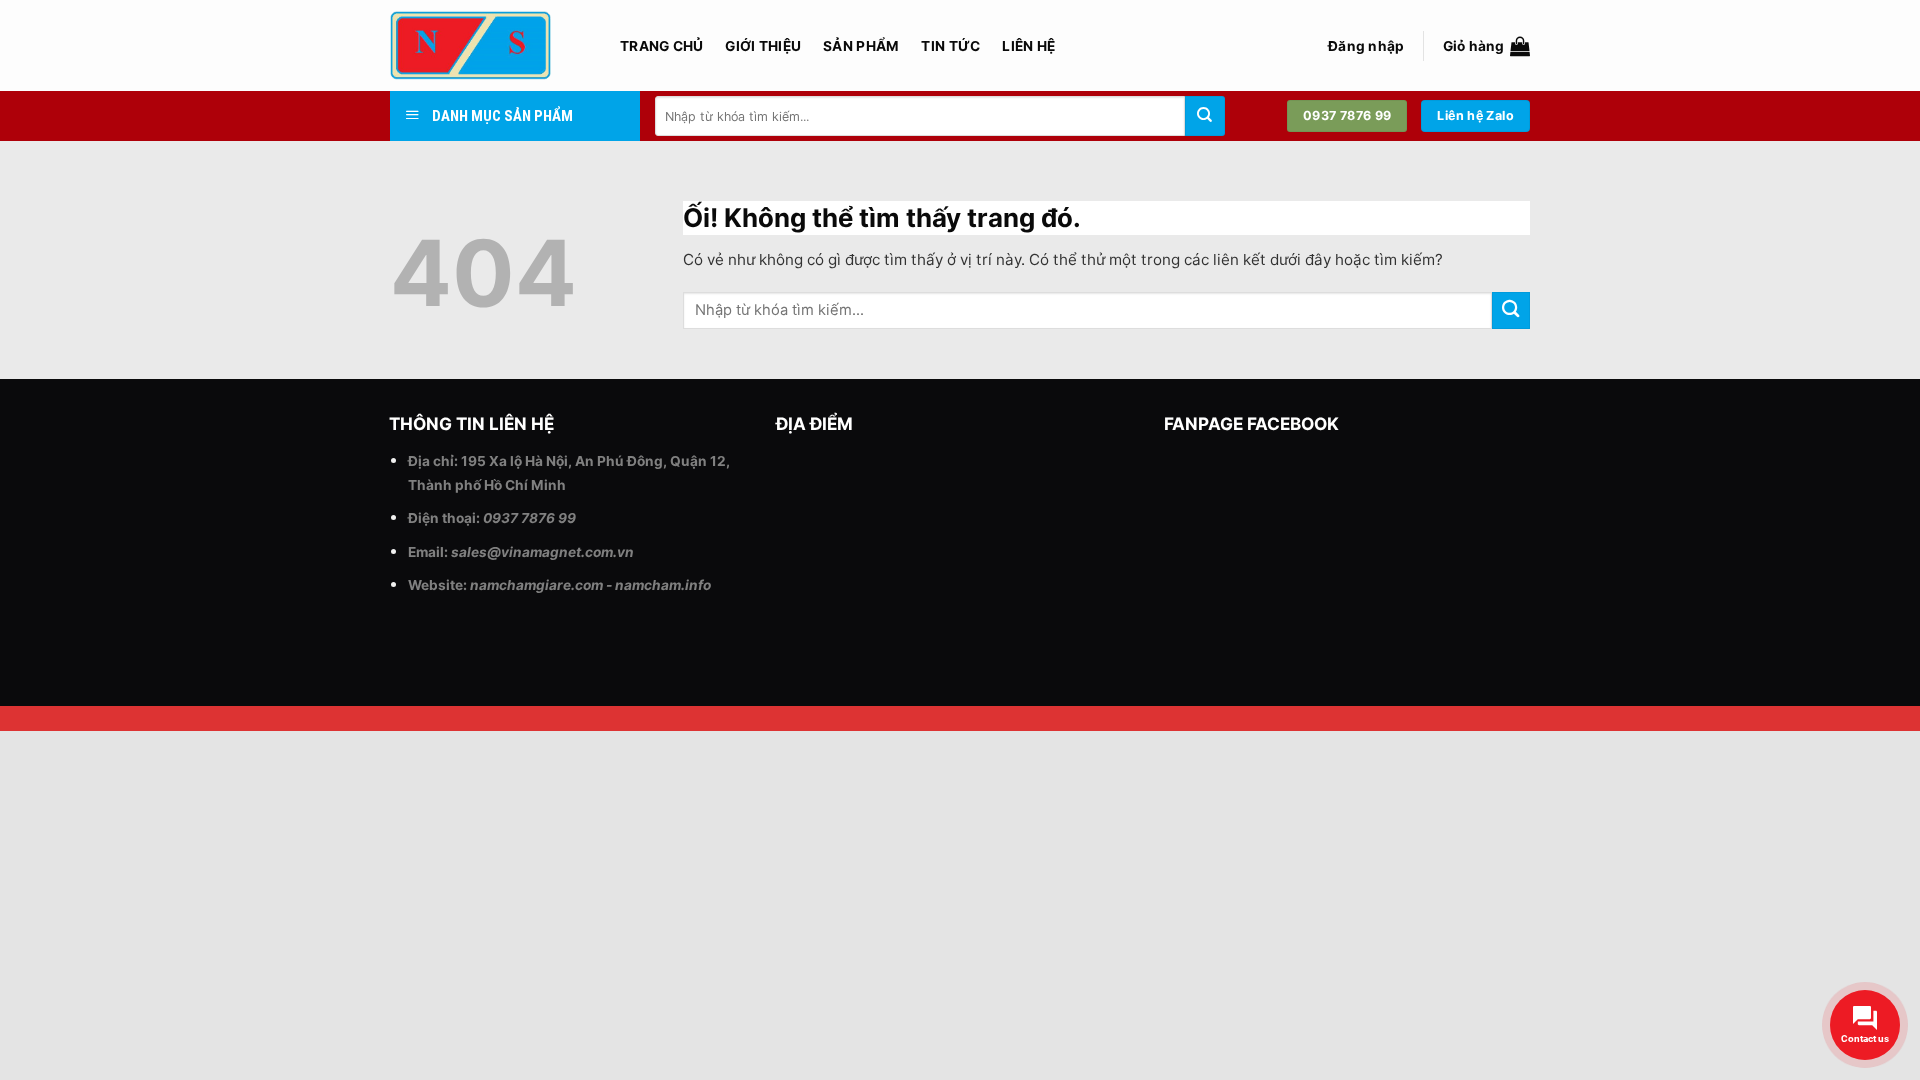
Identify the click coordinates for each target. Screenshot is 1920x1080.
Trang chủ (661, 46)
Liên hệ (1028, 46)
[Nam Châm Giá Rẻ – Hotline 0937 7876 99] (490, 45)
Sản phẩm (861, 46)
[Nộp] (1205, 116)
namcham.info (663, 585)
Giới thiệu (763, 46)
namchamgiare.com (536, 585)
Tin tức (950, 46)
